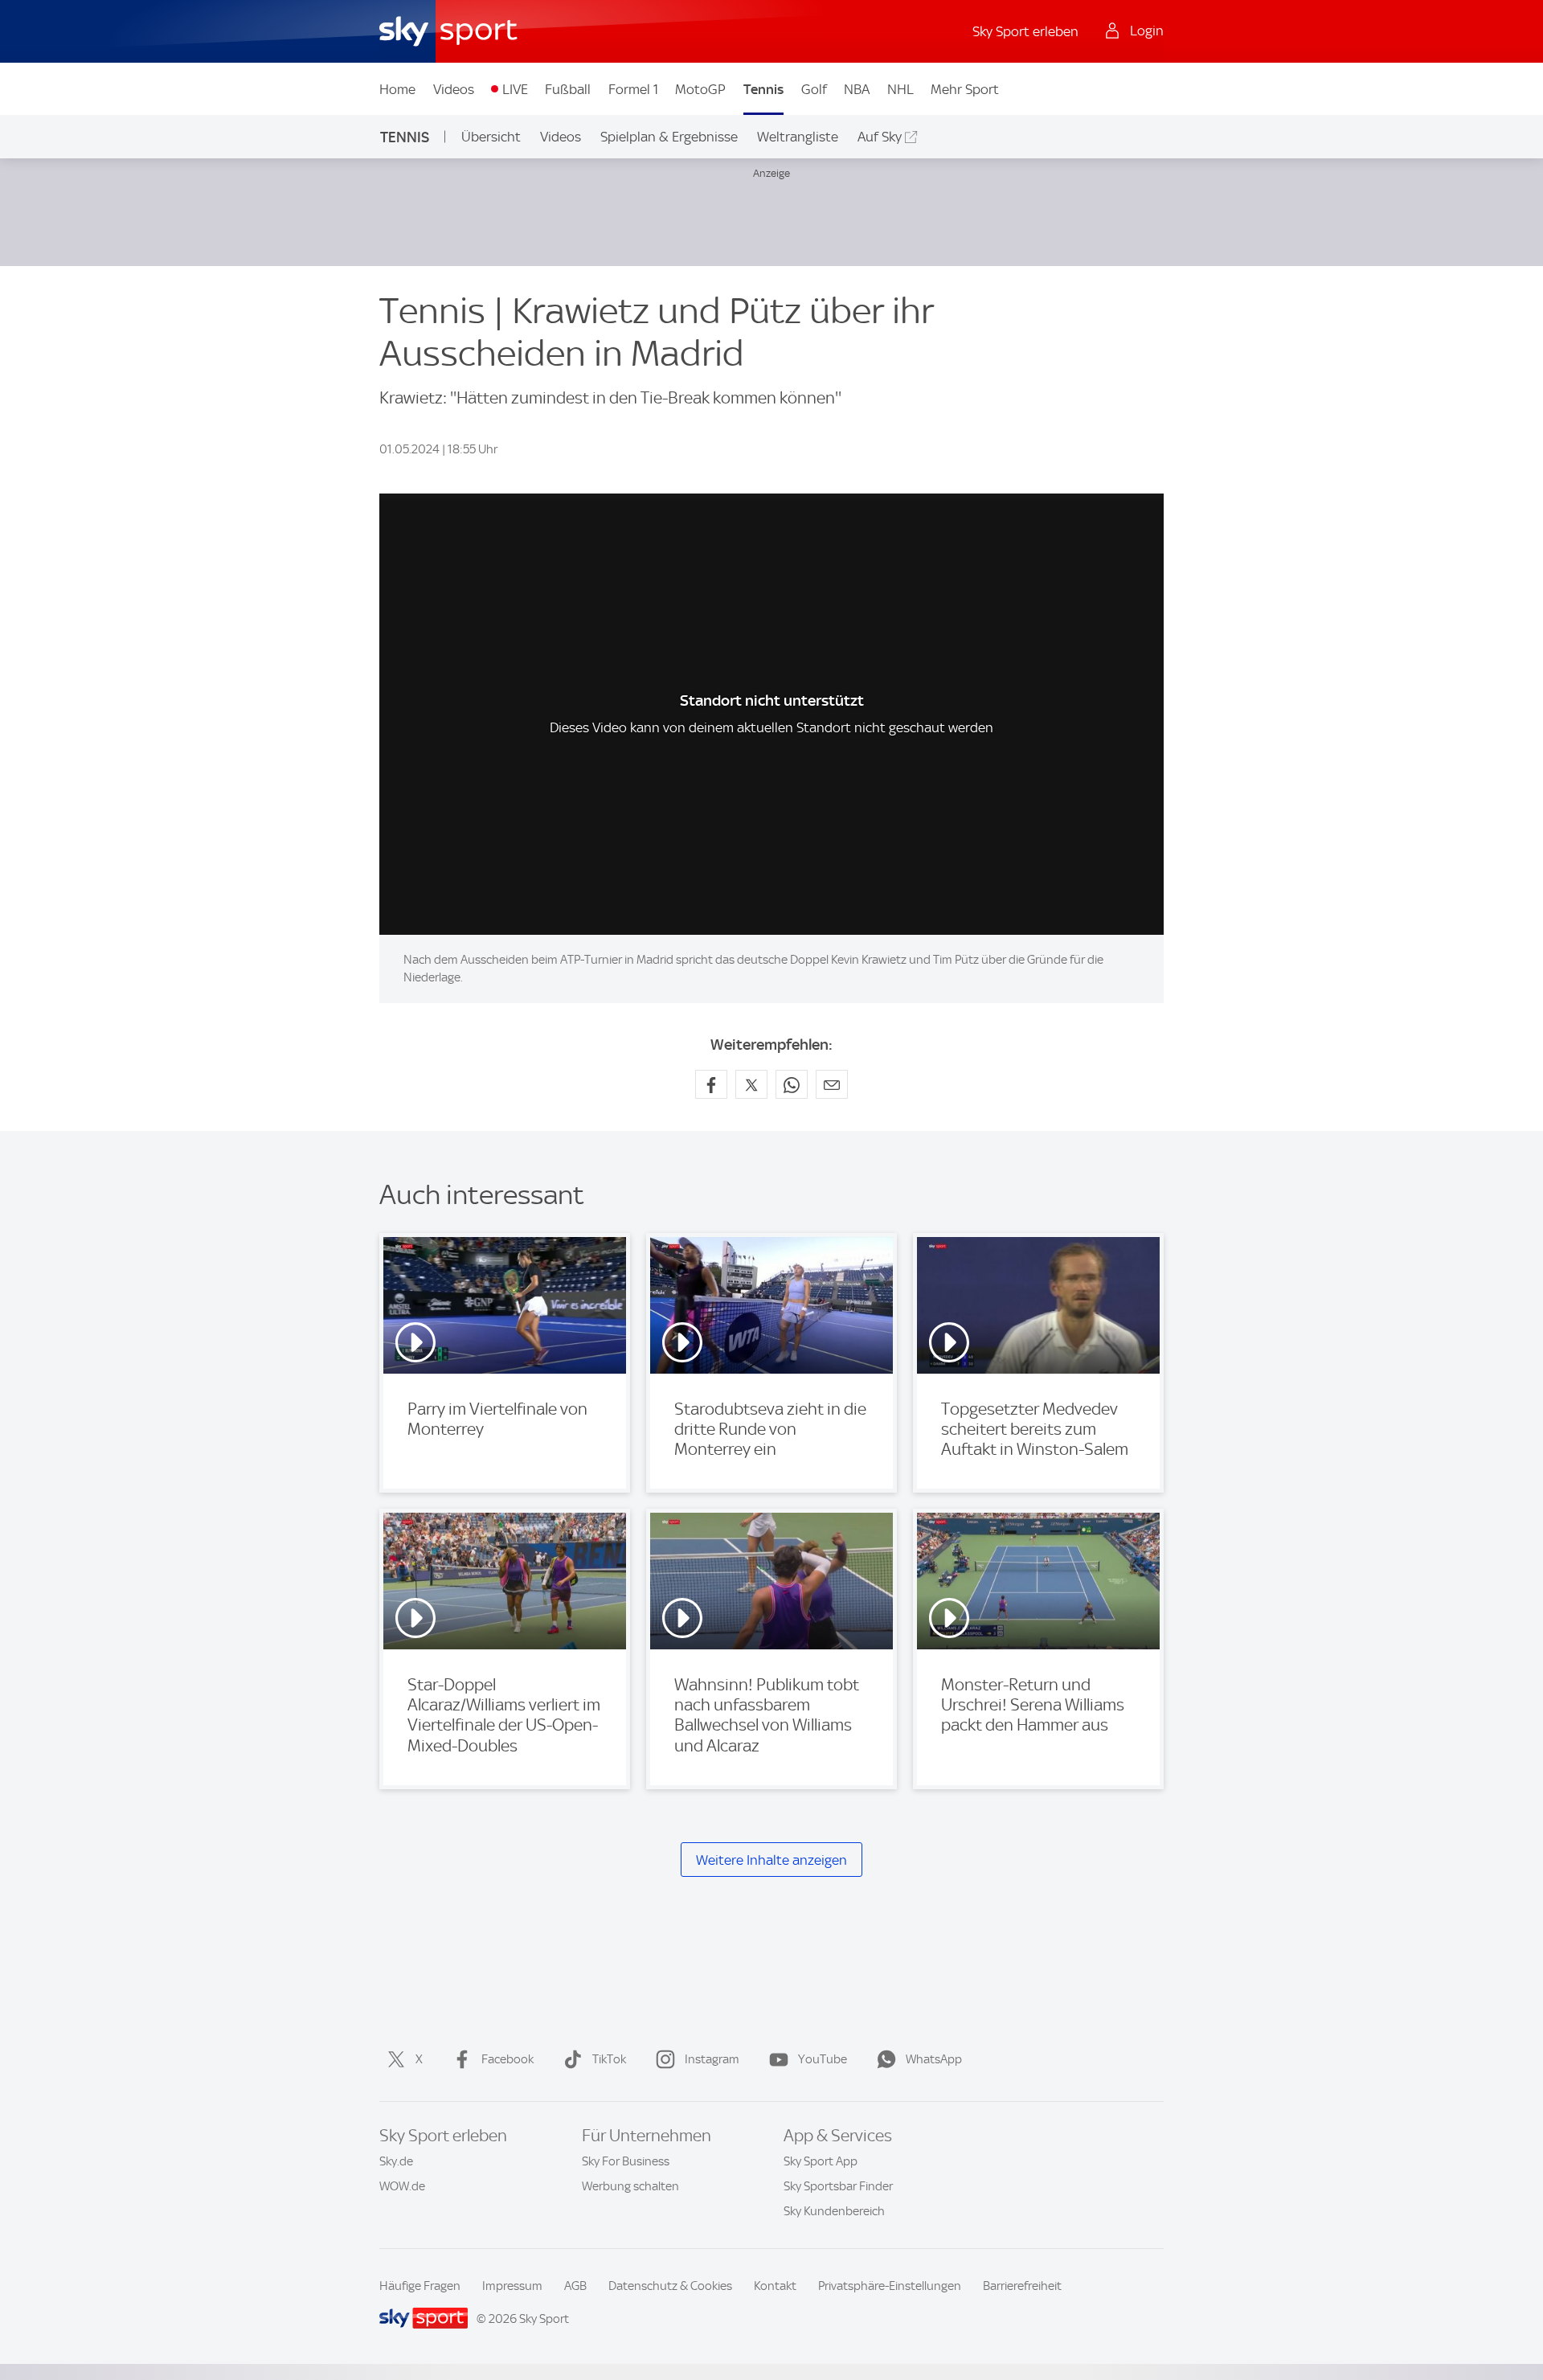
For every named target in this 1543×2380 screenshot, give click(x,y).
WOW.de (402, 2186)
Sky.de (396, 2161)
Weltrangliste (798, 137)
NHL (900, 89)
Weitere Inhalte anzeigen (771, 1860)
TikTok (609, 2059)
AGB (575, 2286)
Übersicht (491, 137)
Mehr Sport (965, 89)
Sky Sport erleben (1025, 31)
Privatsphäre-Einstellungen (890, 2286)
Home (397, 89)
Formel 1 (633, 89)
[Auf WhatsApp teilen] (792, 1084)
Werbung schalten (630, 2186)
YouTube (823, 2059)
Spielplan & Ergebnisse (669, 137)
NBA (857, 89)
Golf (814, 89)
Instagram (712, 2059)
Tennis (763, 89)
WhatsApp (934, 2059)
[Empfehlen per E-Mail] (832, 1084)
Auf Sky (880, 137)
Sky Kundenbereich (834, 2211)
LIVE (515, 89)
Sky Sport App (821, 2161)
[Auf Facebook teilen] (711, 1084)
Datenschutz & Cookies (670, 2286)
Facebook (508, 2059)
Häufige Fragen (420, 2286)
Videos (454, 89)
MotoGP (700, 89)
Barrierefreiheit (1022, 2286)
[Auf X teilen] (751, 1084)
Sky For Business (626, 2161)
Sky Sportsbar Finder (838, 2186)
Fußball (568, 89)
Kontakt (775, 2286)
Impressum (512, 2286)
